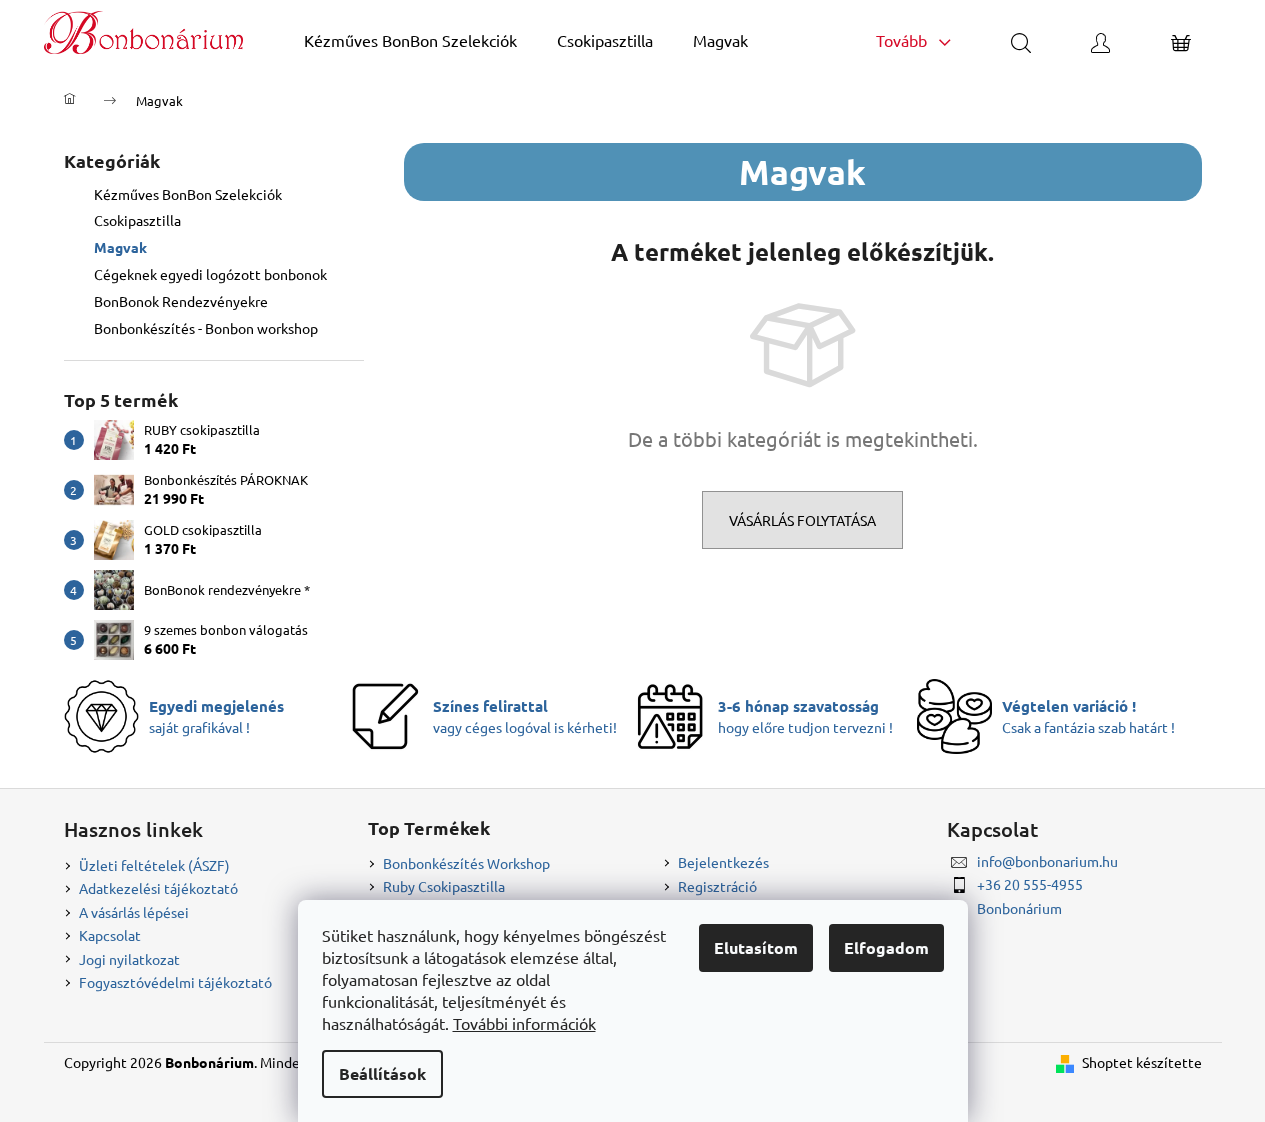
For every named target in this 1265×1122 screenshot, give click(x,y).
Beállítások (382, 1073)
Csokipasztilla (137, 220)
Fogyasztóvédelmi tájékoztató (175, 982)
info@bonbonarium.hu (1047, 861)
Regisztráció (717, 886)
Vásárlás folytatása (802, 520)
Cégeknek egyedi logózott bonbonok (210, 274)
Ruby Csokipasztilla (444, 886)
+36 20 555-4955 (1030, 884)
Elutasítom (756, 947)
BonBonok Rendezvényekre (181, 301)
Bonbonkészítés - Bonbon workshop (206, 328)
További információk (524, 1023)
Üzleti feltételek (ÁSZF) (154, 865)
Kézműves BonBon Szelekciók (188, 194)
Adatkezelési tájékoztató (158, 888)
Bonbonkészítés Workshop (466, 863)
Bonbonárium (1019, 908)
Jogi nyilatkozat (129, 959)
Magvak (120, 247)
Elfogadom (886, 947)
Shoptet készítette (1142, 1062)
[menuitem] (410, 40)
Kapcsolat (110, 935)
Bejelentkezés (723, 862)
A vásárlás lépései (134, 912)
